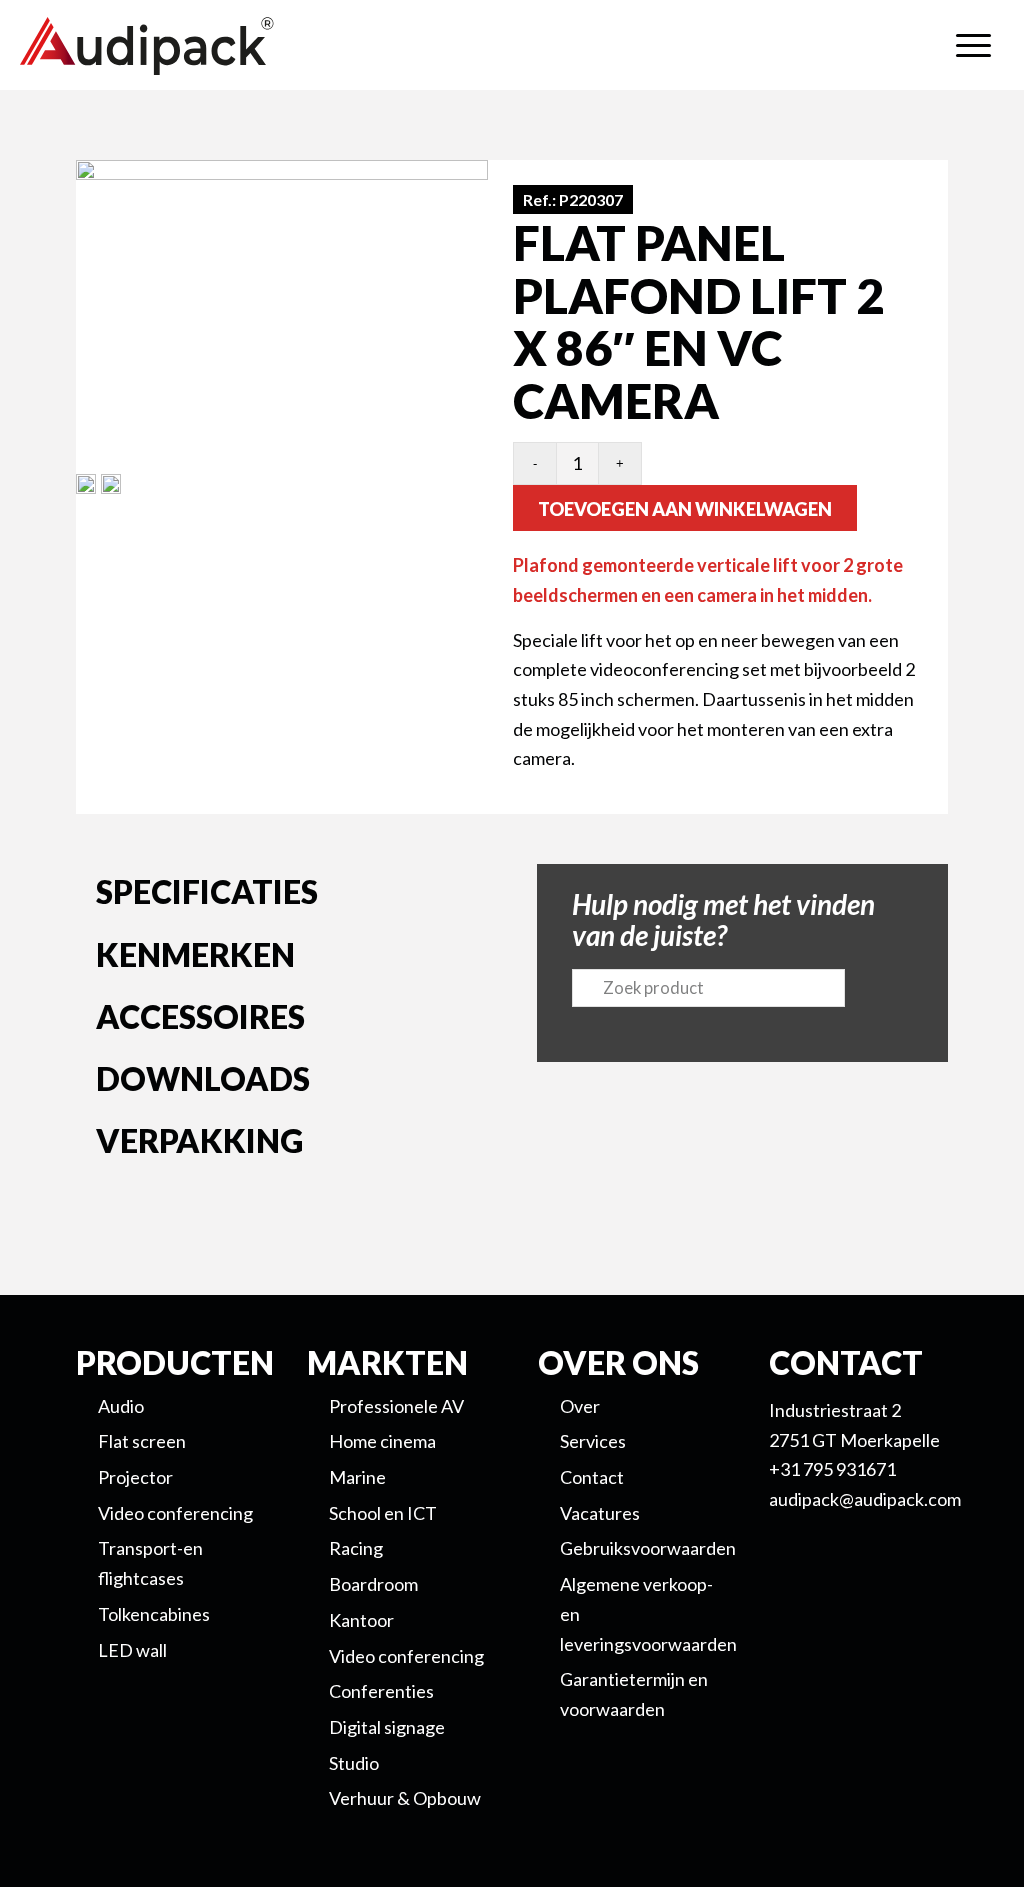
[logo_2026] (220, 46)
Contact (592, 1477)
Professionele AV (396, 1406)
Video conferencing (406, 1656)
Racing (356, 1548)
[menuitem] (973, 45)
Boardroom (373, 1584)
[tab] (282, 896)
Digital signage (387, 1727)
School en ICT (383, 1513)
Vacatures (600, 1513)
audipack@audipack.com (865, 1499)
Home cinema (382, 1441)
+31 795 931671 (832, 1469)
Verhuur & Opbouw (405, 1798)
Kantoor (361, 1620)
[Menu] (973, 45)
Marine (357, 1477)
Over (580, 1406)
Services (593, 1441)
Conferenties (381, 1691)
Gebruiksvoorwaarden (648, 1548)
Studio (354, 1763)
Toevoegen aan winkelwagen (685, 509)
